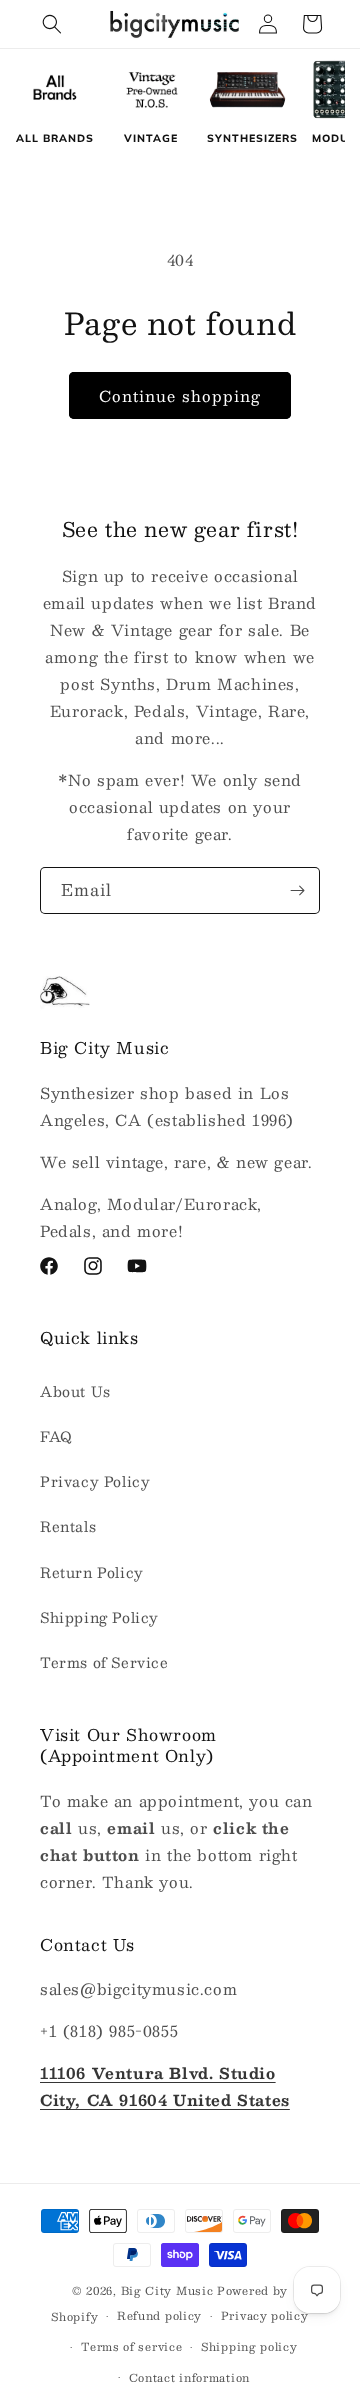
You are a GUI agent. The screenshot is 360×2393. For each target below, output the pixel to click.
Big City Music (167, 2290)
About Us (75, 1391)
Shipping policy (249, 2346)
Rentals (68, 1526)
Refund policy (159, 2315)
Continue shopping (180, 395)
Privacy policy (265, 2315)
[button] (52, 24)
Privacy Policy (95, 1481)
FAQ (56, 1436)
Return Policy (92, 1572)
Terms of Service (104, 1662)
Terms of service (131, 2346)
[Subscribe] (297, 890)
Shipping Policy (99, 1617)
